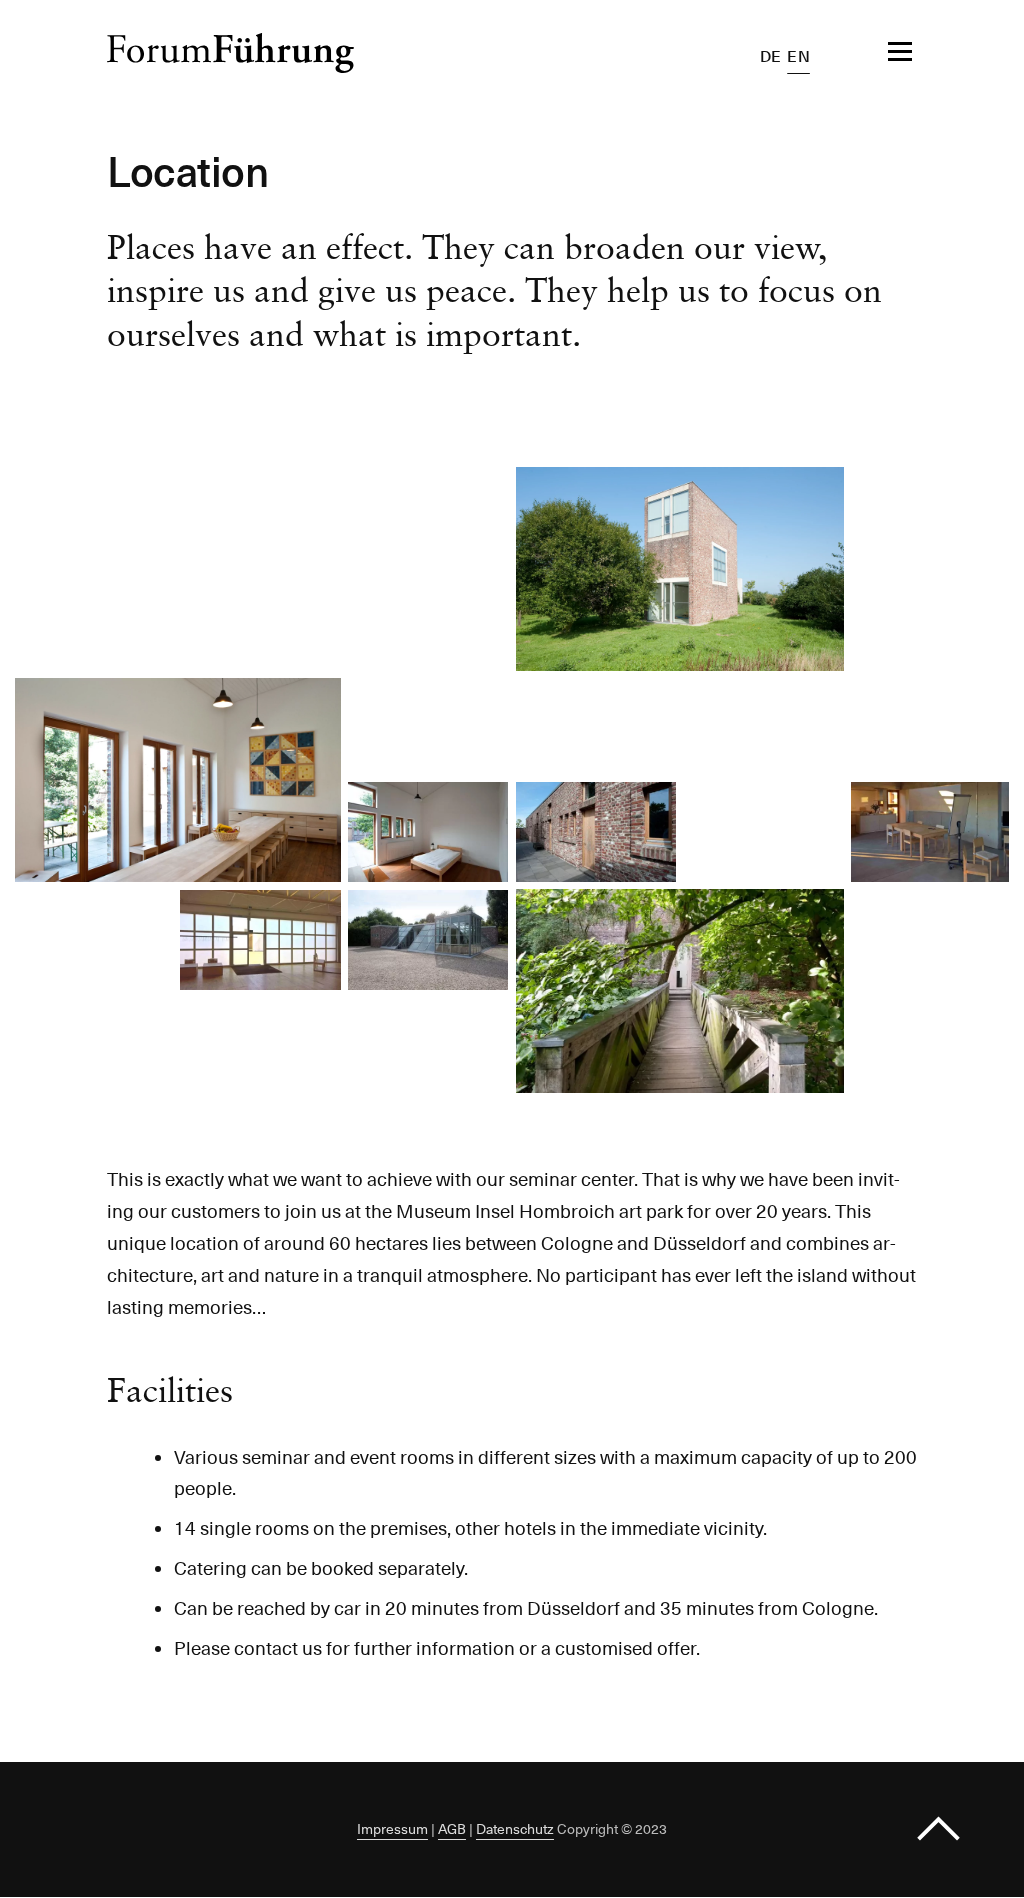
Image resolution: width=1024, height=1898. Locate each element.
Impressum (392, 1829)
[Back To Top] (938, 1829)
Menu (850, 52)
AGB (452, 1829)
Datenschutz (515, 1829)
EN (798, 56)
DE (771, 56)
